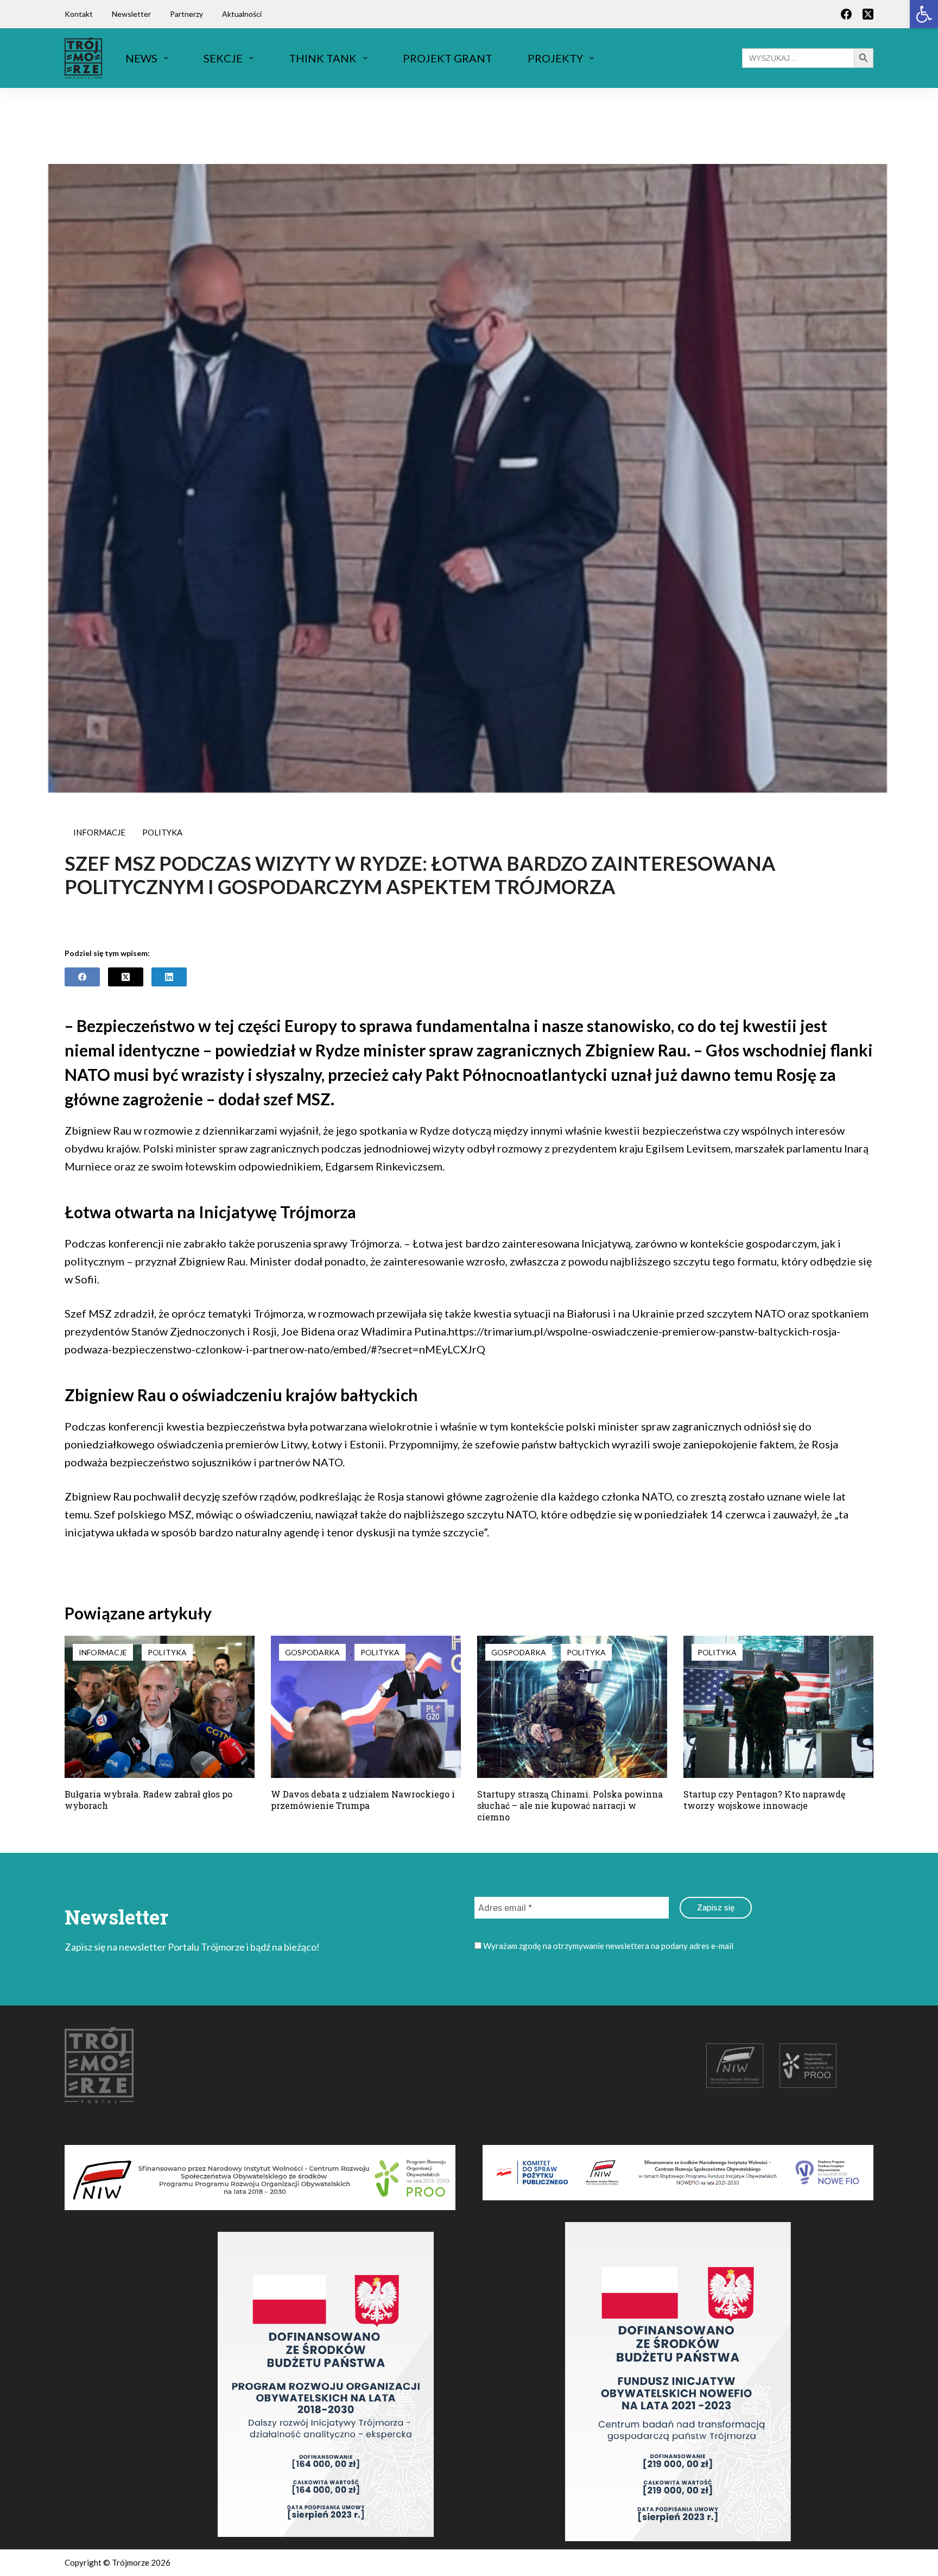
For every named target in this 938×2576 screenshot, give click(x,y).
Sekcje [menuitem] (223, 58)
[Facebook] (846, 14)
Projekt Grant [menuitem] (448, 58)
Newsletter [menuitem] (131, 14)
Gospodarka (312, 1652)
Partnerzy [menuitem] (186, 14)
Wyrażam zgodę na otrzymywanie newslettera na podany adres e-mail (607, 1946)
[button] (924, 14)
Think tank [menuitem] (323, 58)
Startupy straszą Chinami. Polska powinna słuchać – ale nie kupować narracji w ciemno (570, 1805)
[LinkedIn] (169, 977)
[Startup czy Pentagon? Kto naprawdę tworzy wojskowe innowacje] (778, 1707)
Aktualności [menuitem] (242, 14)
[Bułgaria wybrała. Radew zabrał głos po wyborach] (160, 1707)
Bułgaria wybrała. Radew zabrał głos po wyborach (148, 1800)
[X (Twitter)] (868, 14)
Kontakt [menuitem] (79, 14)
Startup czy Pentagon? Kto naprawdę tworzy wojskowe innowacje (764, 1800)
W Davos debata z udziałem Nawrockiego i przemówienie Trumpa (363, 1800)
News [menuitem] (141, 58)
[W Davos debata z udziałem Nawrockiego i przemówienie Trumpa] (366, 1707)
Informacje (99, 832)
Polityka (162, 832)
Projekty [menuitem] (555, 58)
